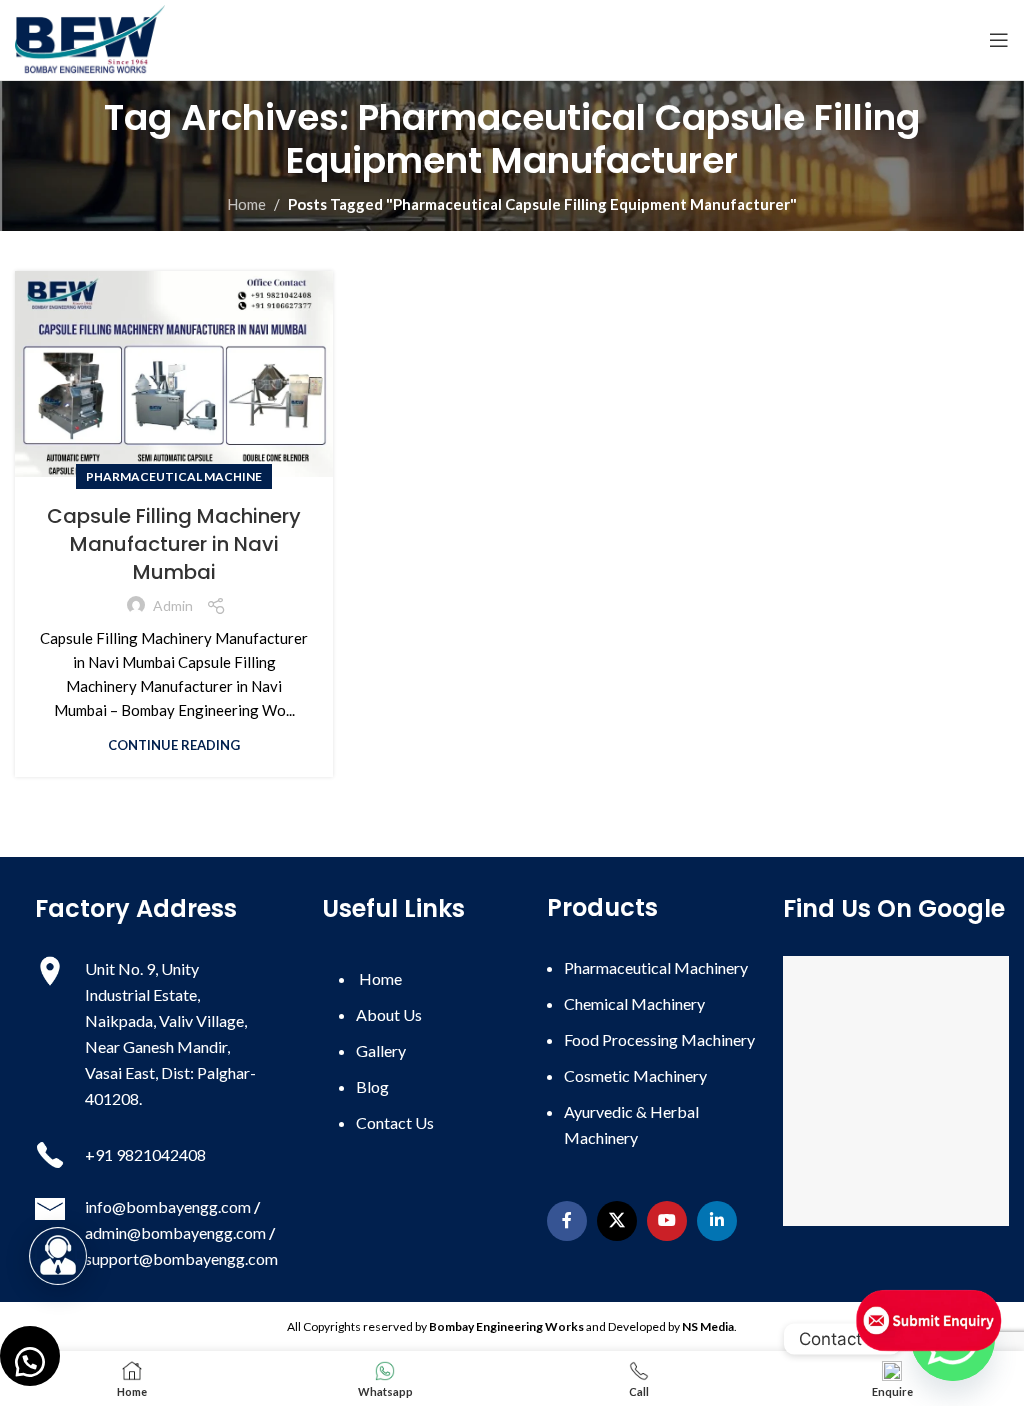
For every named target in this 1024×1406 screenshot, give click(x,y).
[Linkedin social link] (717, 1221)
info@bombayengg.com (168, 1206)
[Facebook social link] (567, 1221)
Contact (395, 1122)
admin (173, 605)
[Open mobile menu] (999, 40)
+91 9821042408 (147, 1154)
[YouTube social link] (667, 1221)
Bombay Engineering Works (506, 1326)
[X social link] (617, 1221)
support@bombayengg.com (181, 1258)
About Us (389, 1014)
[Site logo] (90, 38)
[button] (30, 1356)
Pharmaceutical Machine (174, 476)
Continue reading (174, 745)
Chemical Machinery (634, 1003)
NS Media (708, 1326)
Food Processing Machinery (659, 1039)
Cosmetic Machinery (635, 1075)
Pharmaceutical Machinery (656, 967)
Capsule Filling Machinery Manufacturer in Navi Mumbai (174, 544)
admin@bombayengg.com (175, 1232)
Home (246, 204)
